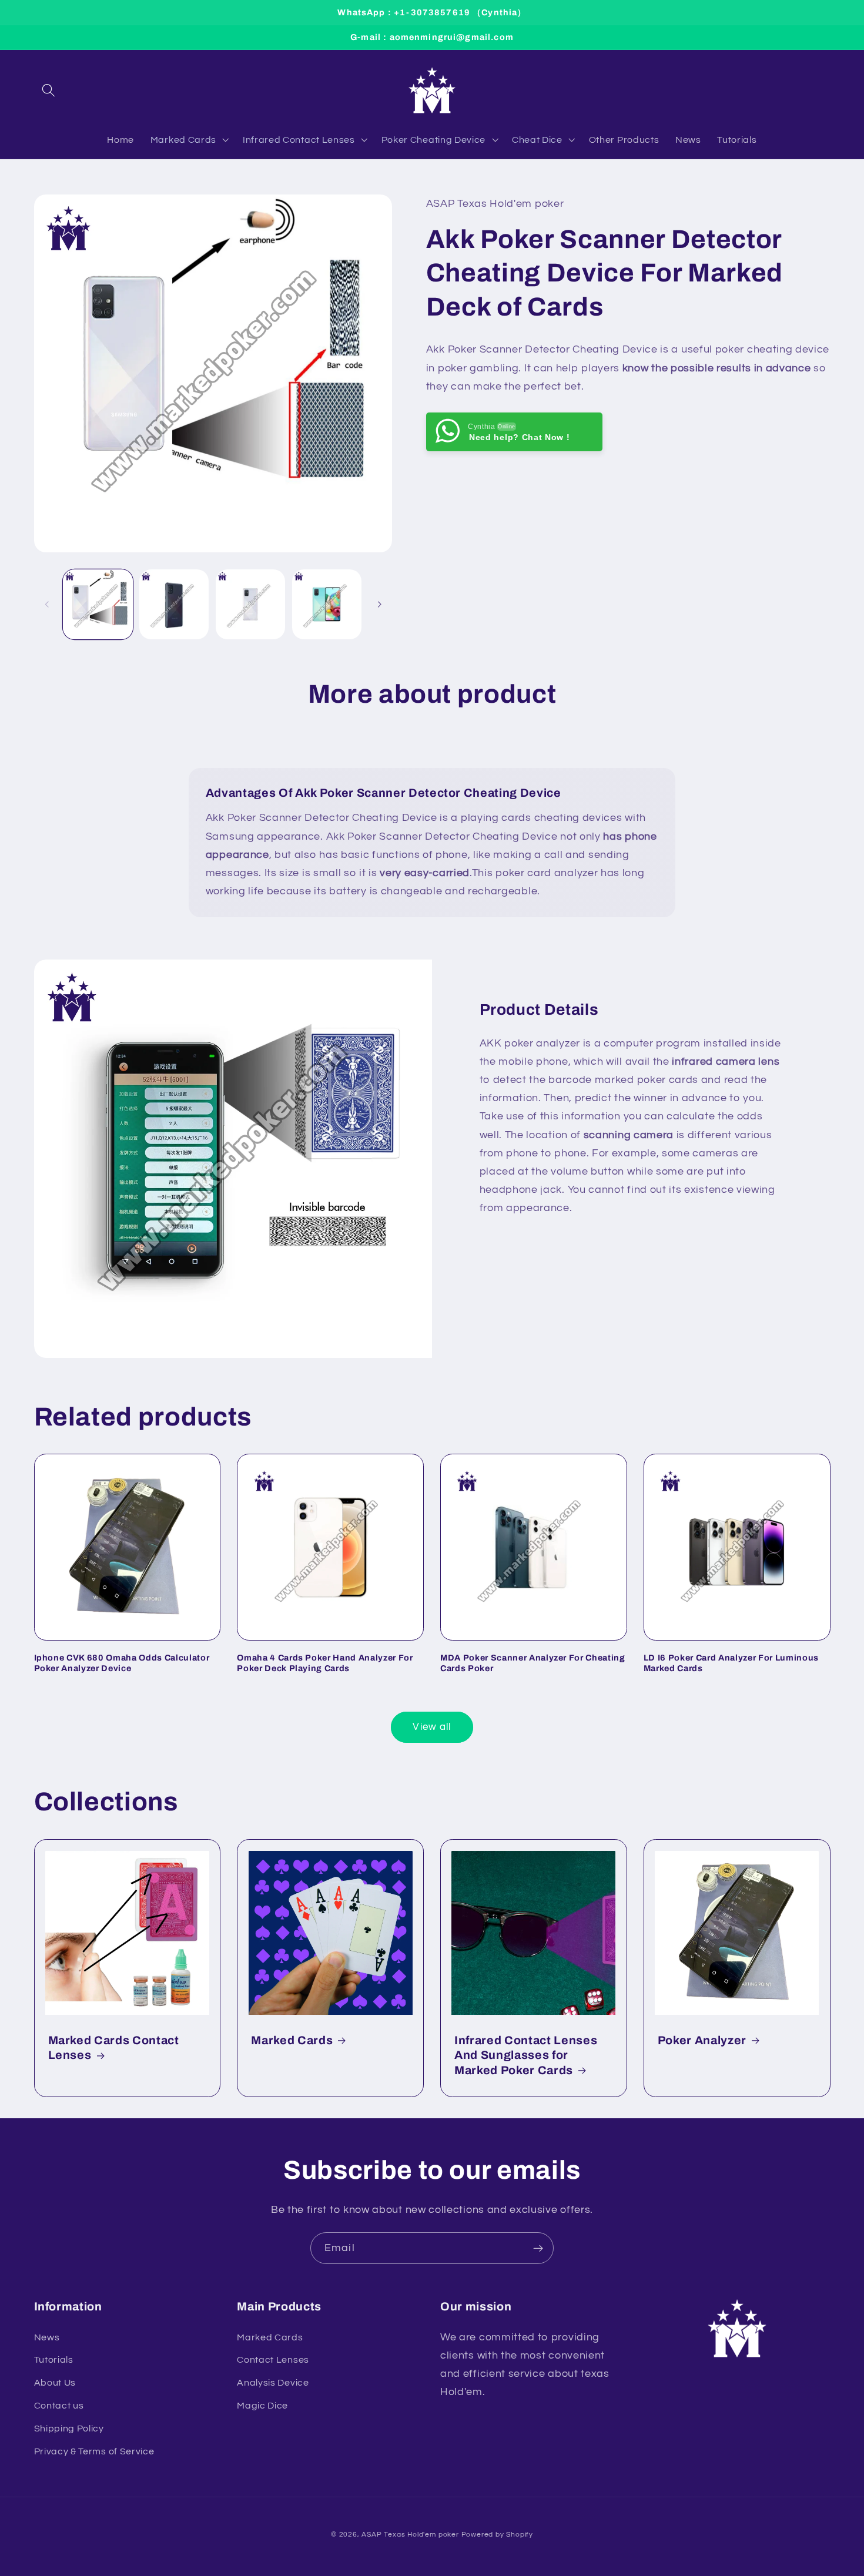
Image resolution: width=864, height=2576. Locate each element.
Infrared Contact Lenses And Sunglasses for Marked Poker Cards (526, 2055)
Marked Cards (292, 2040)
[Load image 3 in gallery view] (250, 604)
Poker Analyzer (702, 2040)
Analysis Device (273, 2383)
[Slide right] (379, 604)
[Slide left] (47, 604)
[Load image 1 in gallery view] (98, 604)
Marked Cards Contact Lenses (114, 2048)
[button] (49, 90)
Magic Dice (262, 2406)
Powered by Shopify (498, 2535)
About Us (55, 2383)
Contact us (59, 2406)
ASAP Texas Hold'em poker (410, 2535)
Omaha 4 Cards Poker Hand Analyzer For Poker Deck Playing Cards (325, 1663)
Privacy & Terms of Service (94, 2451)
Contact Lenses (273, 2360)
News (47, 2337)
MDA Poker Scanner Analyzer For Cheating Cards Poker (533, 1663)
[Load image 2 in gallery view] (174, 604)
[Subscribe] (538, 2248)
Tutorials (54, 2360)
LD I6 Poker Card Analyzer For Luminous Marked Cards (731, 1663)
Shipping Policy (69, 2429)
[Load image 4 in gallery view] (327, 604)
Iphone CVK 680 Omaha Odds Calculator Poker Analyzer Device (122, 1663)
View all (432, 1727)
